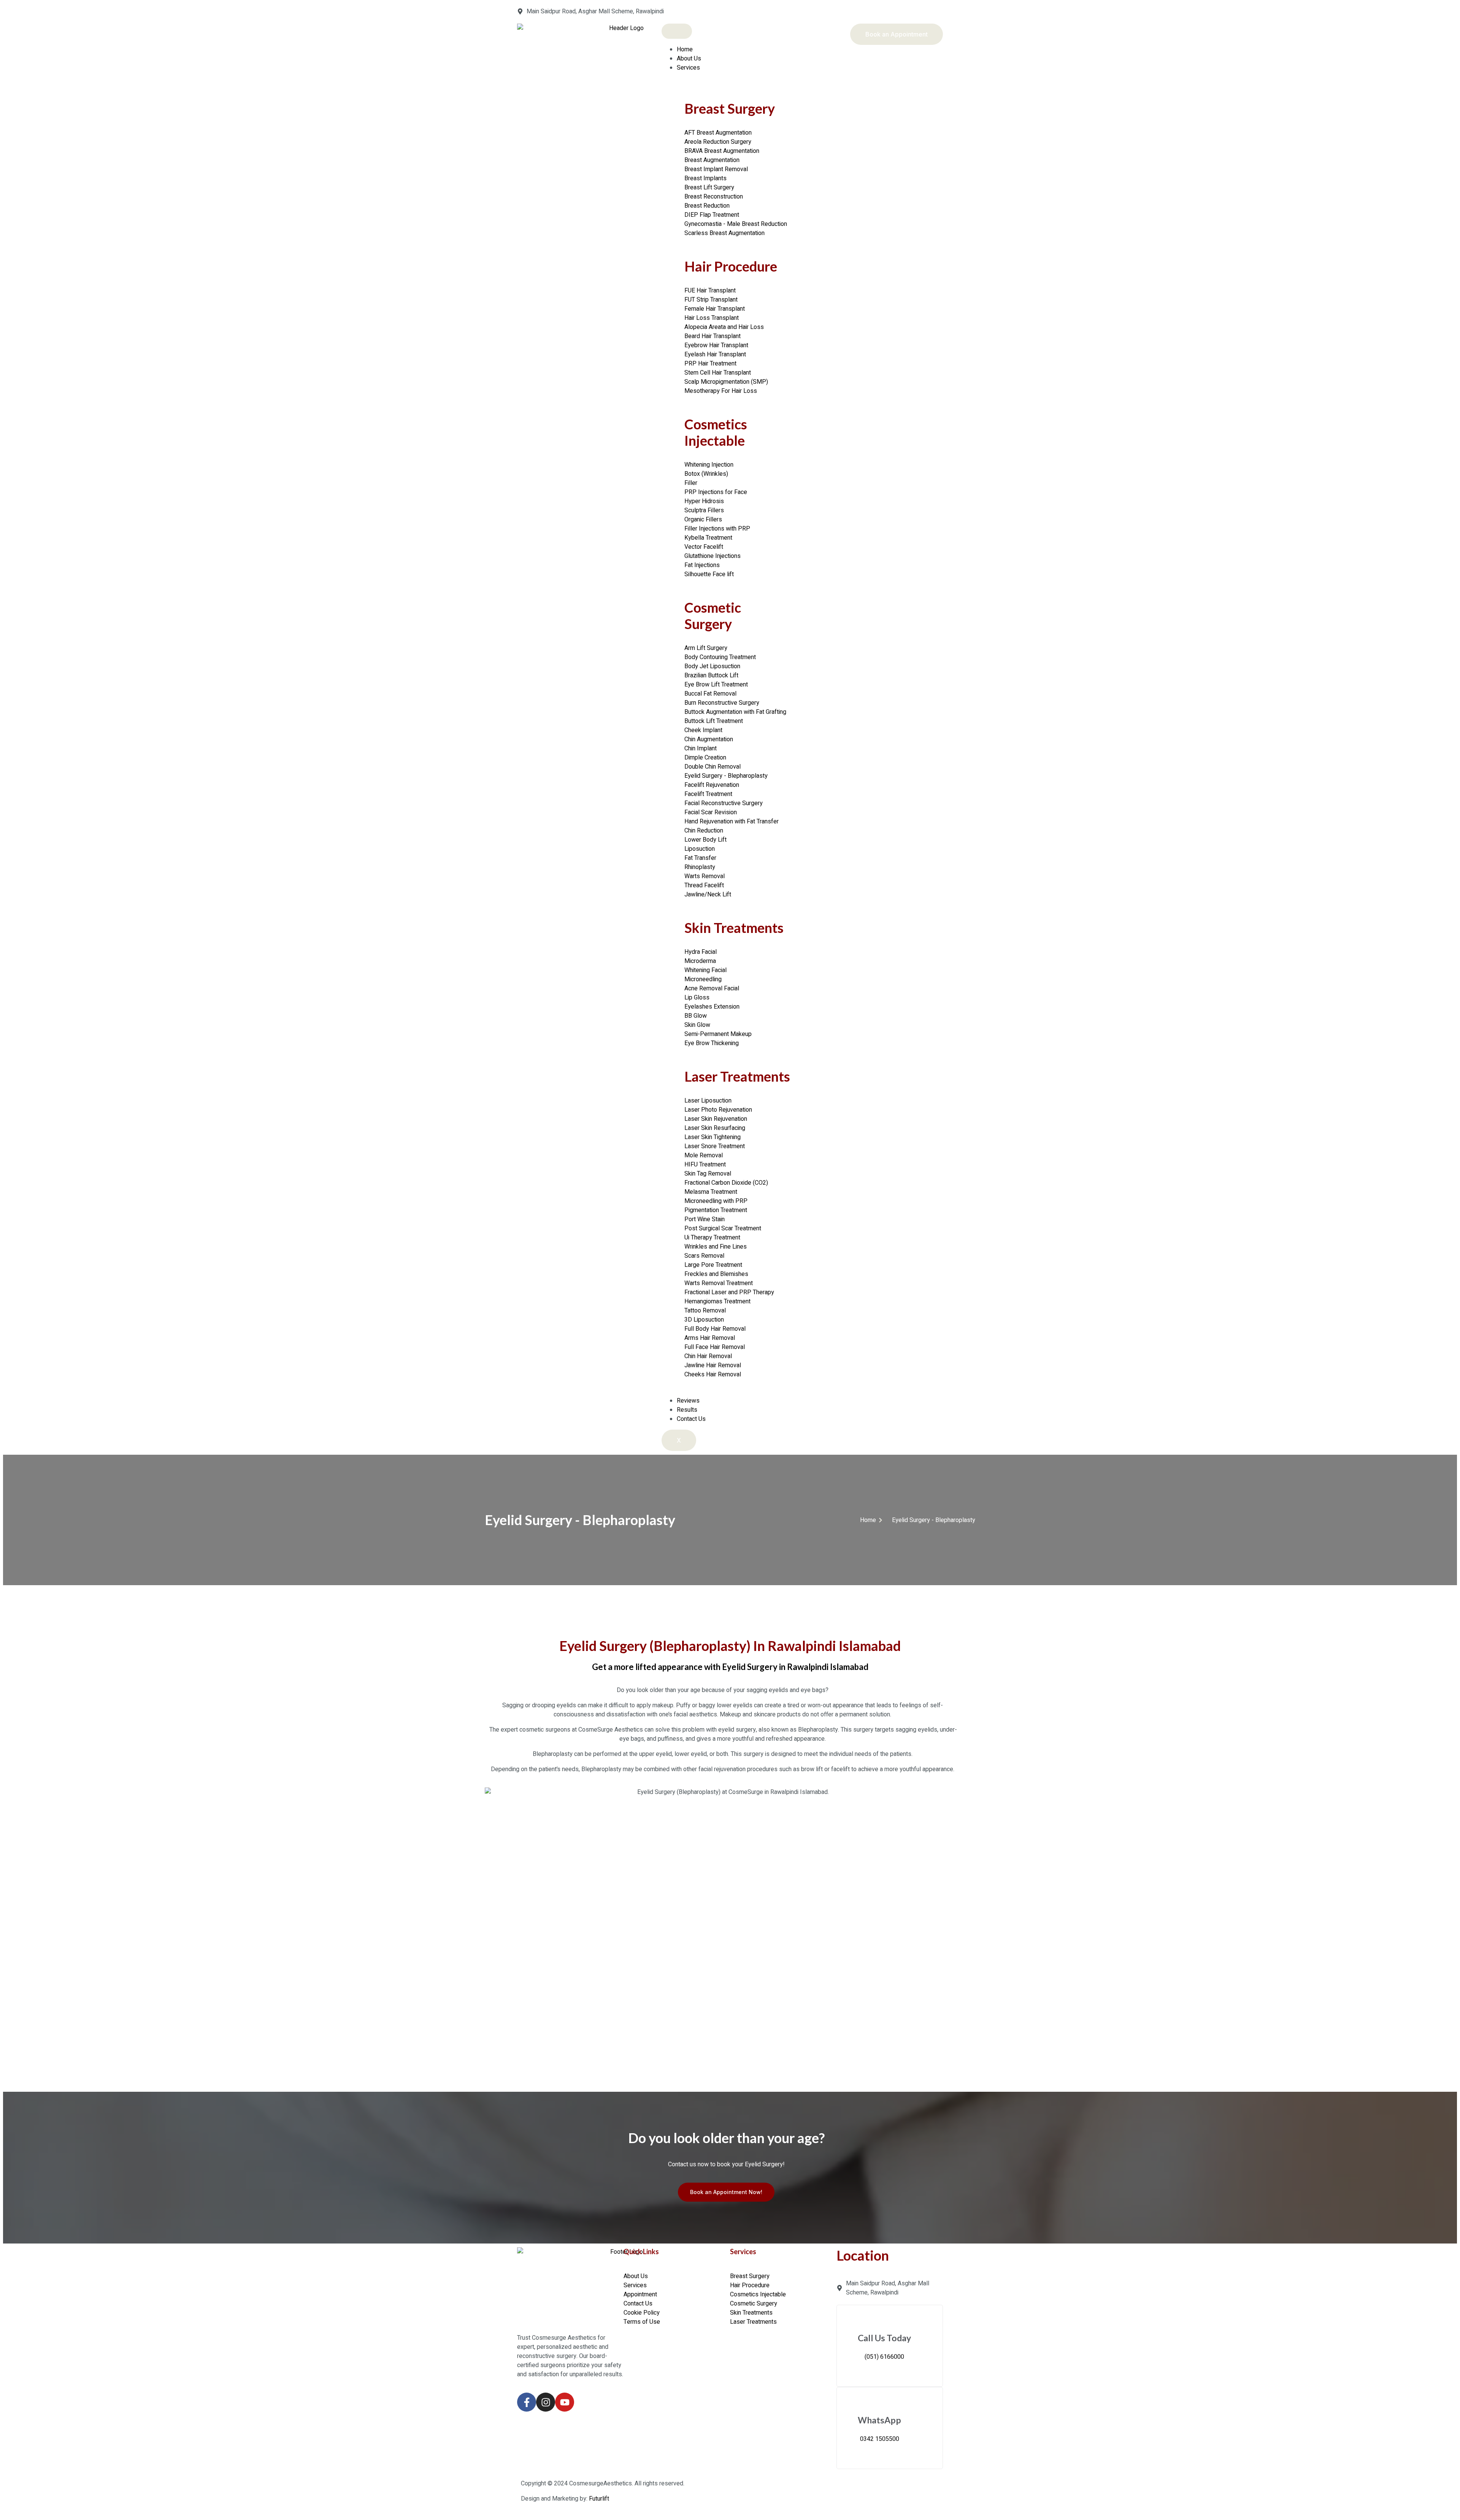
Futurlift (599, 2499)
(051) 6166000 (884, 2357)
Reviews (688, 1401)
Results (687, 1410)
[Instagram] (546, 2402)
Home (685, 49)
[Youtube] (565, 2402)
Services (688, 68)
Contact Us (691, 1419)
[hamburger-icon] (677, 31)
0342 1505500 (880, 2439)
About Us (689, 59)
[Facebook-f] (527, 2402)
